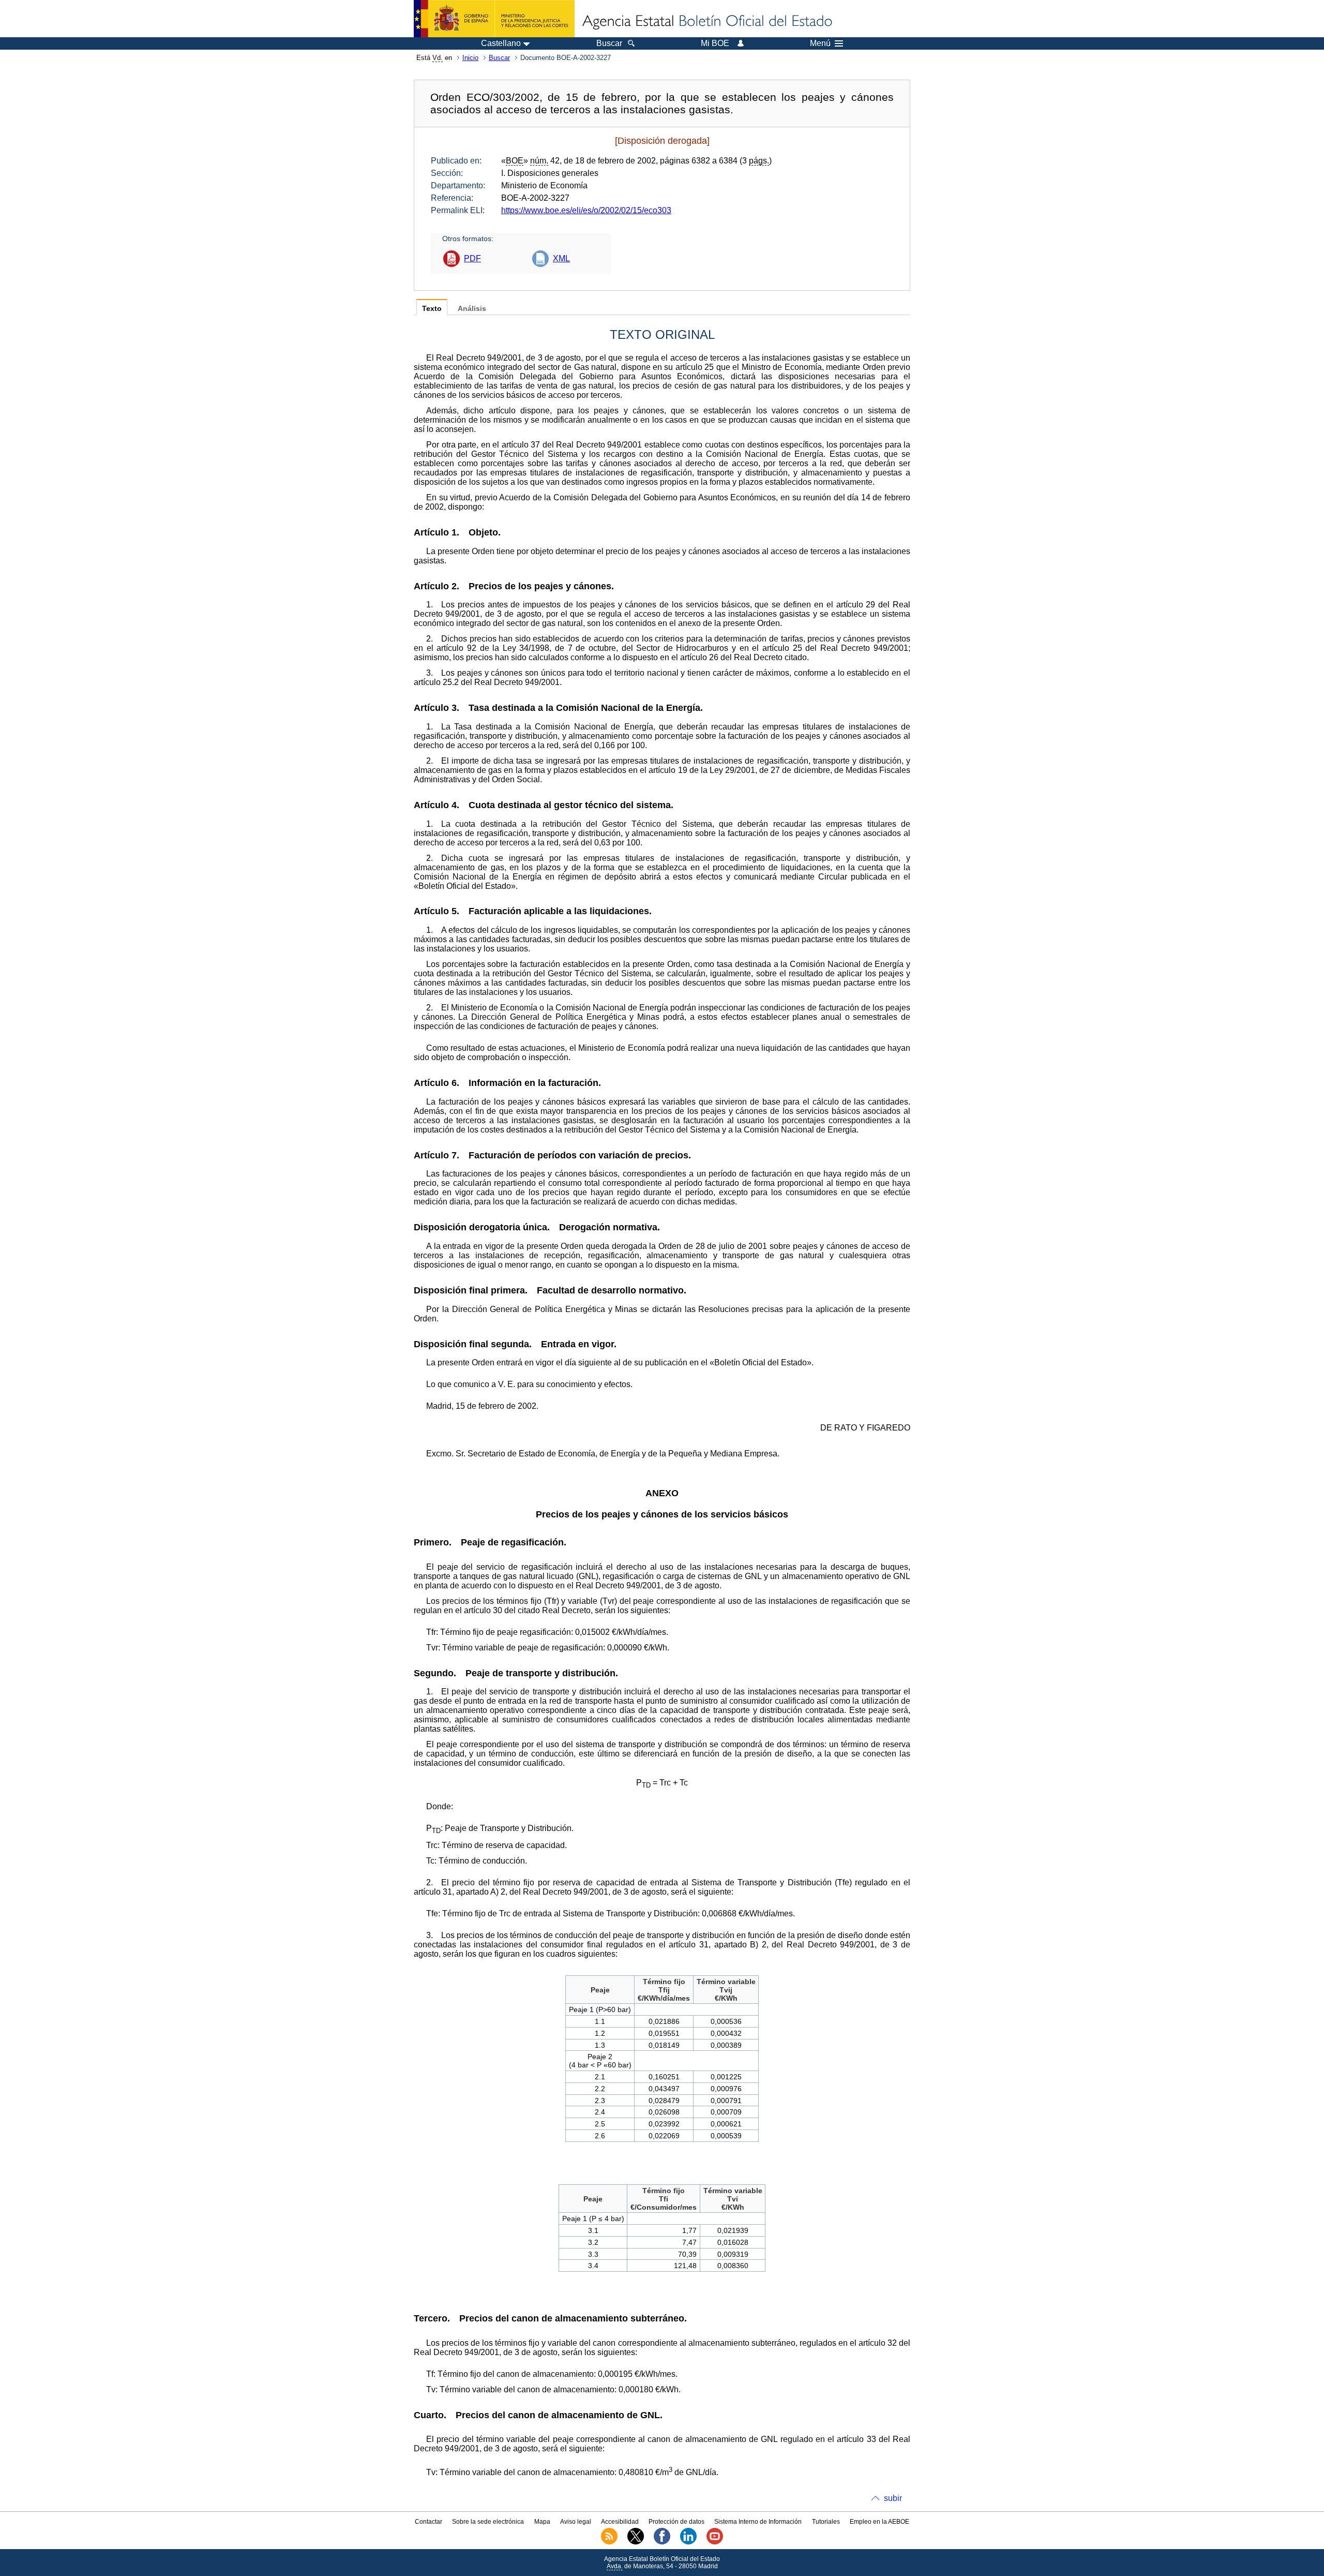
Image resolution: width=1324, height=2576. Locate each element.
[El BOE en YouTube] (715, 2542)
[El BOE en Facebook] (662, 2542)
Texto (432, 309)
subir (893, 2498)
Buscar (499, 58)
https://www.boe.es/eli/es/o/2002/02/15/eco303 (586, 210)
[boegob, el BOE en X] (636, 2542)
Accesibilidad (620, 2522)
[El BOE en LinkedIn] (688, 2542)
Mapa (542, 2522)
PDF (472, 258)
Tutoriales (826, 2522)
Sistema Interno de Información (758, 2522)
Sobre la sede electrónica (488, 2522)
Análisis (472, 309)
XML (561, 258)
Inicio (470, 58)
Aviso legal (576, 2522)
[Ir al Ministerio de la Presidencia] (494, 19)
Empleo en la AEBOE (879, 2522)
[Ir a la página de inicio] (706, 22)
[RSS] (609, 2542)
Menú (820, 43)
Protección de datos (676, 2522)
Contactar (428, 2522)
